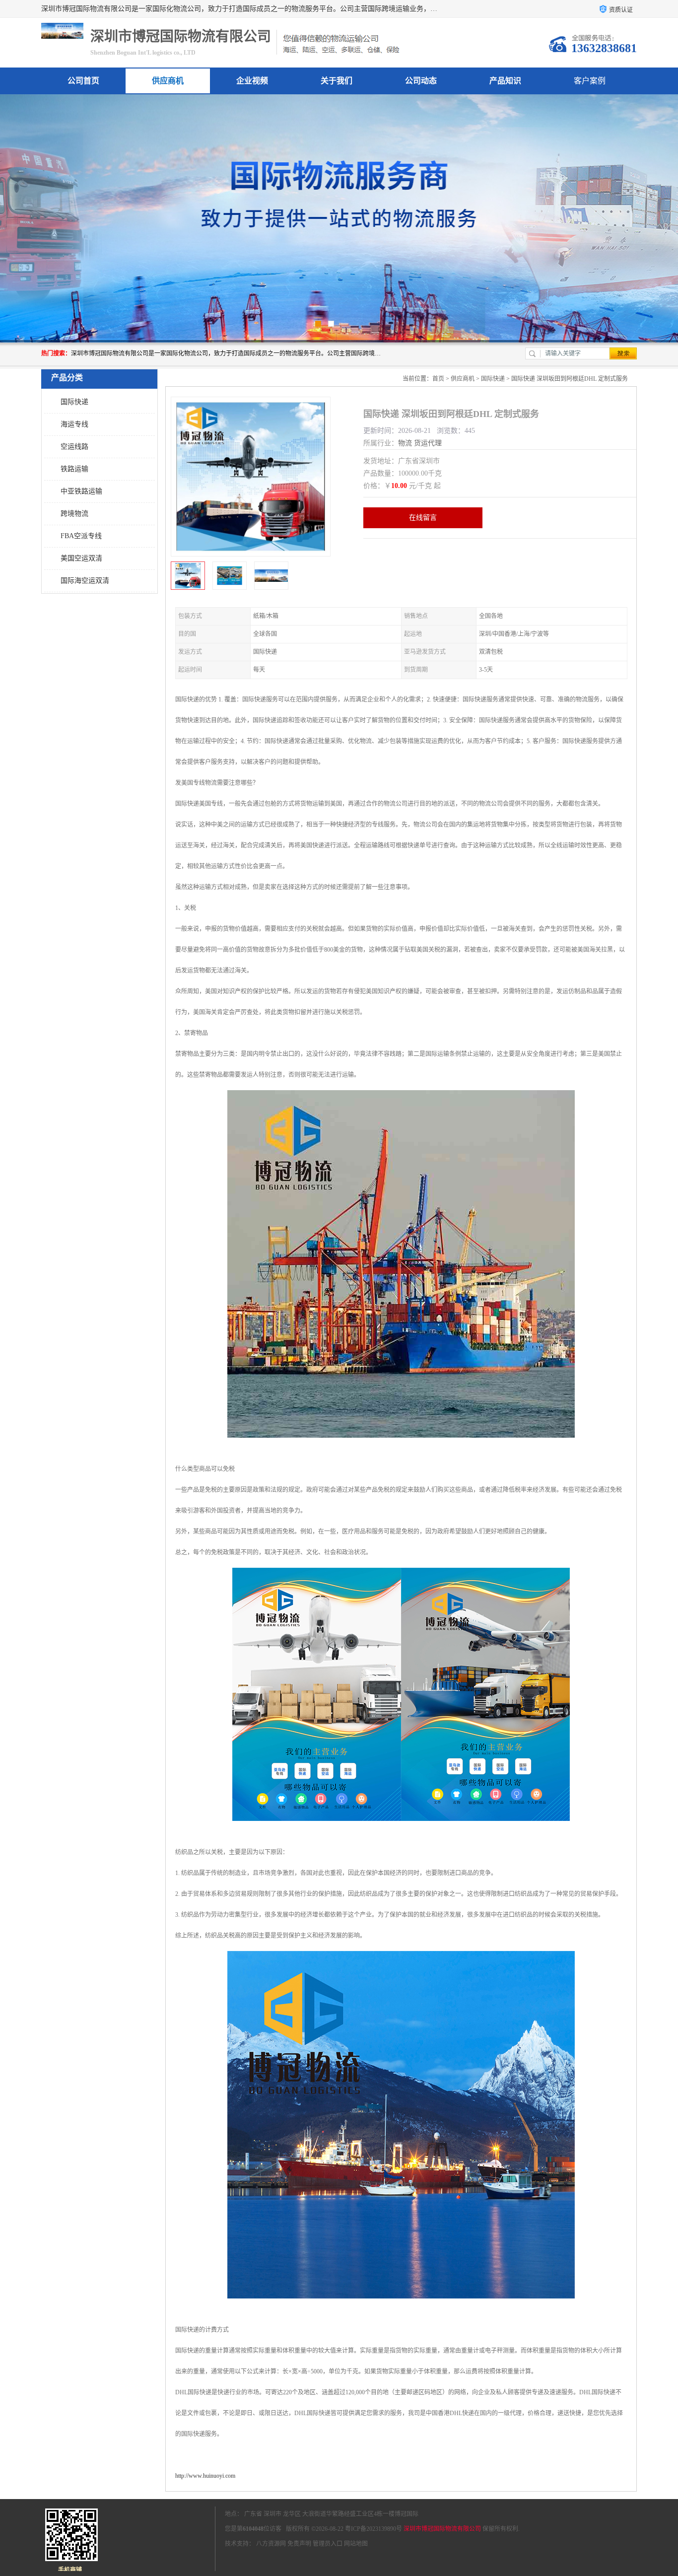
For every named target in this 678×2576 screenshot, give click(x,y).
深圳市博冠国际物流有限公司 (442, 2529)
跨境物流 (74, 514)
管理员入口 (328, 2544)
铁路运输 (74, 469)
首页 (438, 379)
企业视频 (252, 81)
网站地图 (356, 2544)
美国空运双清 (81, 558)
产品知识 (505, 81)
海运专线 (74, 424)
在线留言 (423, 518)
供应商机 (168, 81)
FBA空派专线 (81, 536)
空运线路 (74, 447)
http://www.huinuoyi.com (205, 2476)
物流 (405, 443)
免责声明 (299, 2544)
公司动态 (421, 81)
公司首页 (83, 81)
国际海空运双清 (85, 581)
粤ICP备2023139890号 (373, 2529)
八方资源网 (271, 2544)
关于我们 (337, 81)
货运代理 (428, 443)
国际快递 (74, 402)
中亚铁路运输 (81, 491)
